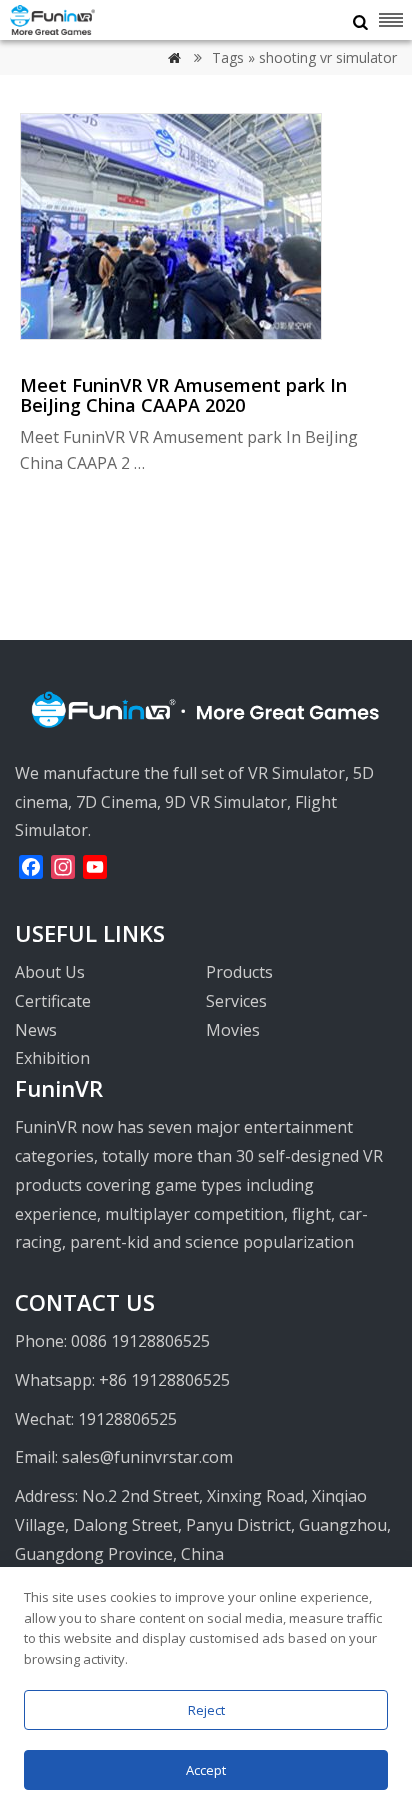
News (36, 1030)
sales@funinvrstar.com (147, 1457)
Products (239, 972)
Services (236, 1001)
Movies (233, 1030)
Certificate (53, 1001)
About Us (50, 972)
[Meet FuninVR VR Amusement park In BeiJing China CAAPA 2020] (171, 334)
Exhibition (52, 1058)
